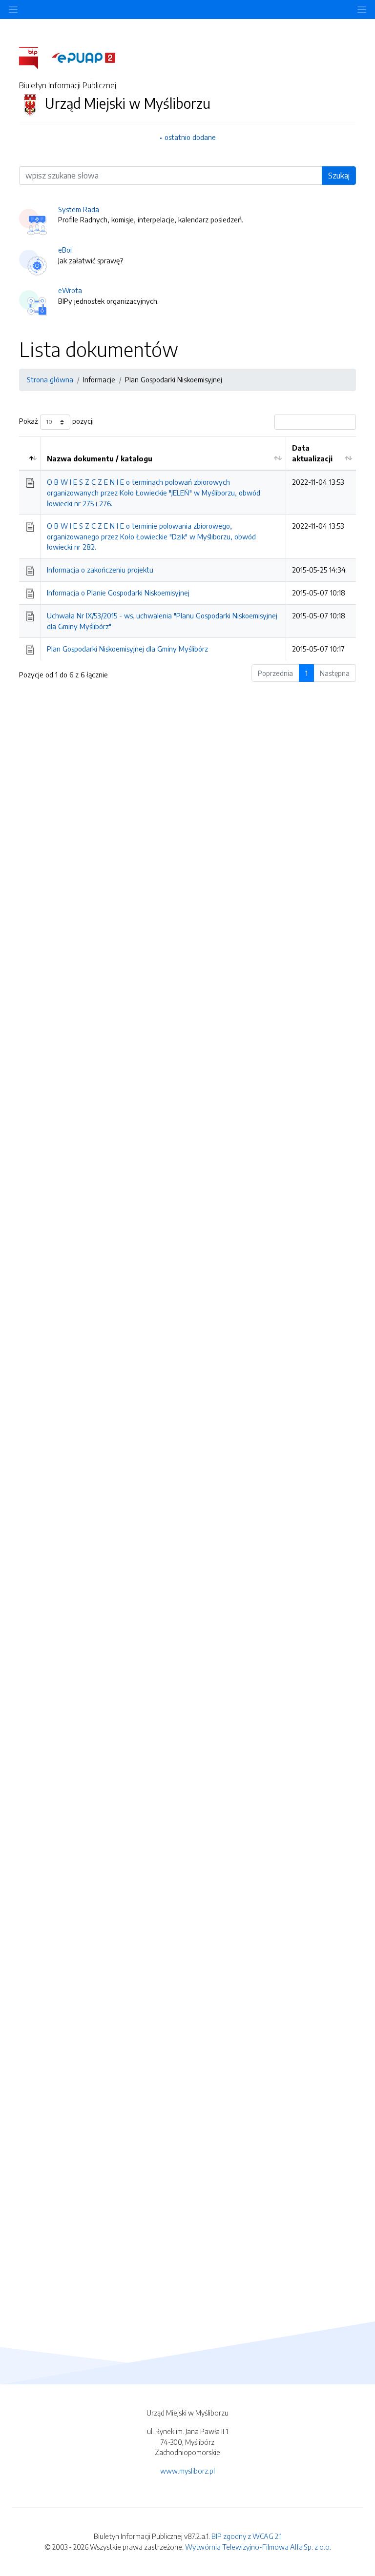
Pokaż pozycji (56, 421)
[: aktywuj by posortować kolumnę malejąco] (30, 454)
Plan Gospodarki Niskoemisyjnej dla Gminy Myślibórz (127, 649)
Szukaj (339, 176)
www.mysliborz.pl (187, 2471)
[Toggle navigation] (362, 10)
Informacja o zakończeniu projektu (100, 570)
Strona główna (50, 379)
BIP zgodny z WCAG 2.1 (247, 2536)
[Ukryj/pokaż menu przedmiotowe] (13, 10)
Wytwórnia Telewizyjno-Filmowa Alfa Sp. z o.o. (258, 2547)
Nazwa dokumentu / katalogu (100, 458)
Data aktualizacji (312, 453)
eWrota (70, 290)
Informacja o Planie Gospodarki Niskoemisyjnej (118, 593)
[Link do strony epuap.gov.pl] (83, 57)
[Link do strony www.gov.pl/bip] (34, 57)
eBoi (65, 250)
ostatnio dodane (190, 137)
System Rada (79, 209)
